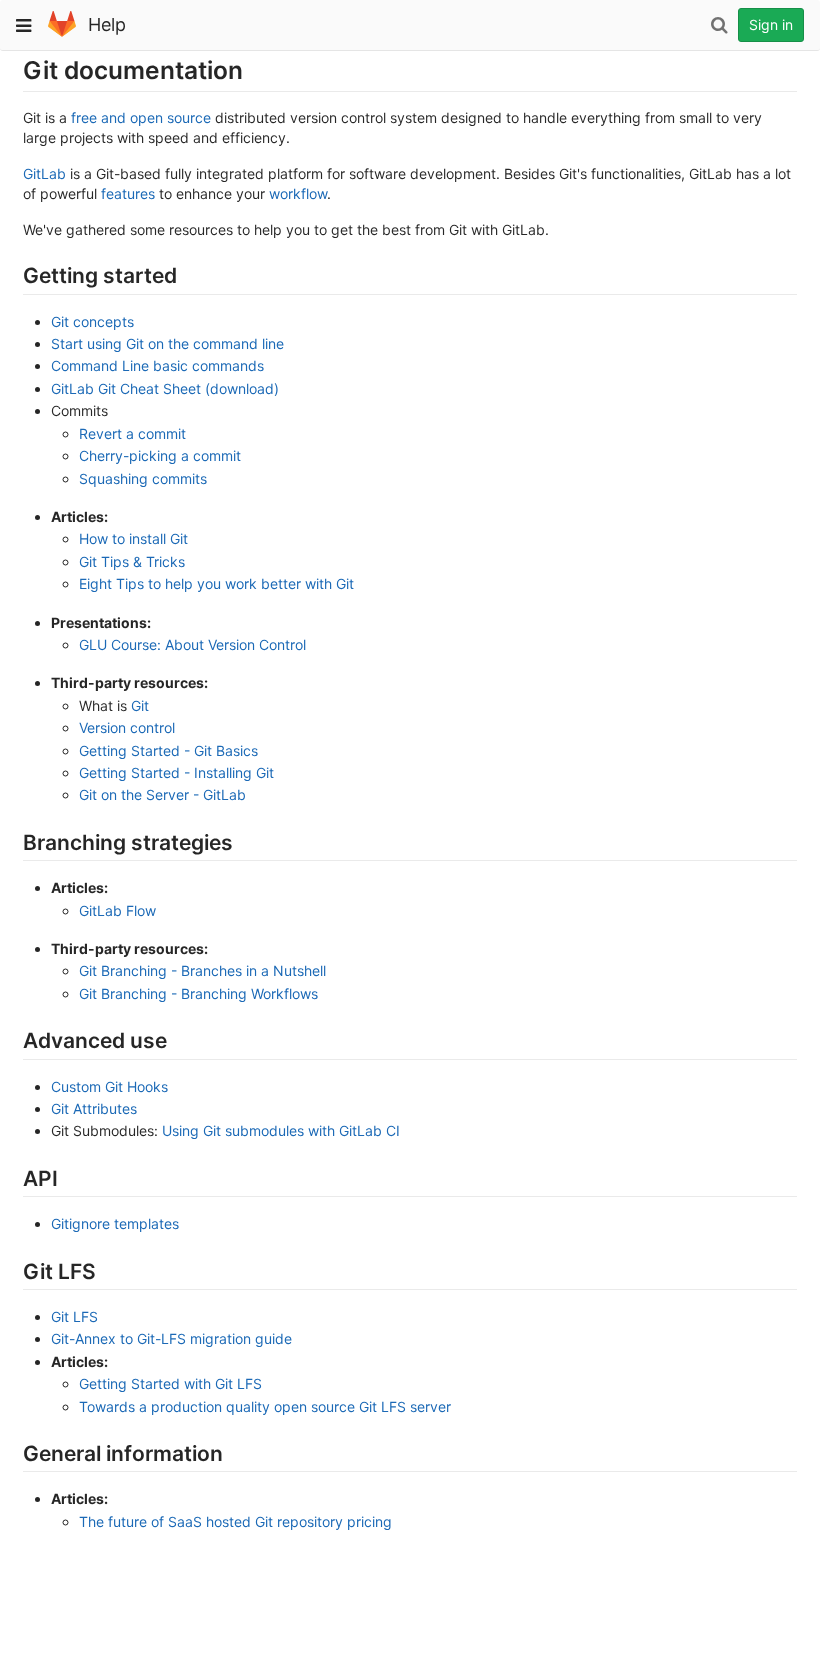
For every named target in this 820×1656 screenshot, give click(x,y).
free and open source (141, 117)
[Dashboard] (62, 32)
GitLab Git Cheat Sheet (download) (165, 388)
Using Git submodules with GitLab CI (281, 1130)
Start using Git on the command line (167, 343)
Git (140, 705)
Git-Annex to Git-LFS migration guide (171, 1338)
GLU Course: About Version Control (192, 644)
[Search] (719, 25)
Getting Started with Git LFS (170, 1383)
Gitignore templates (115, 1223)
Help (107, 24)
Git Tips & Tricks (132, 561)
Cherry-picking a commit (160, 455)
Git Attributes (94, 1108)
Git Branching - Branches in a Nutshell (202, 970)
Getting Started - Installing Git (176, 772)
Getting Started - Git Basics (168, 750)
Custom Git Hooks (109, 1086)
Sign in (771, 24)
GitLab (44, 173)
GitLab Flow (117, 910)
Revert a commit (132, 433)
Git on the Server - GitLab (162, 794)
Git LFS (74, 1316)
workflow (298, 193)
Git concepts (92, 321)
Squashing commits (143, 478)
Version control (127, 727)
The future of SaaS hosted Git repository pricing (235, 1521)
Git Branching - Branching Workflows (198, 993)
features (128, 193)
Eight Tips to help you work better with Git (216, 583)
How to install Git (133, 538)
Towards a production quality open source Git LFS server (265, 1406)
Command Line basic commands (157, 365)
